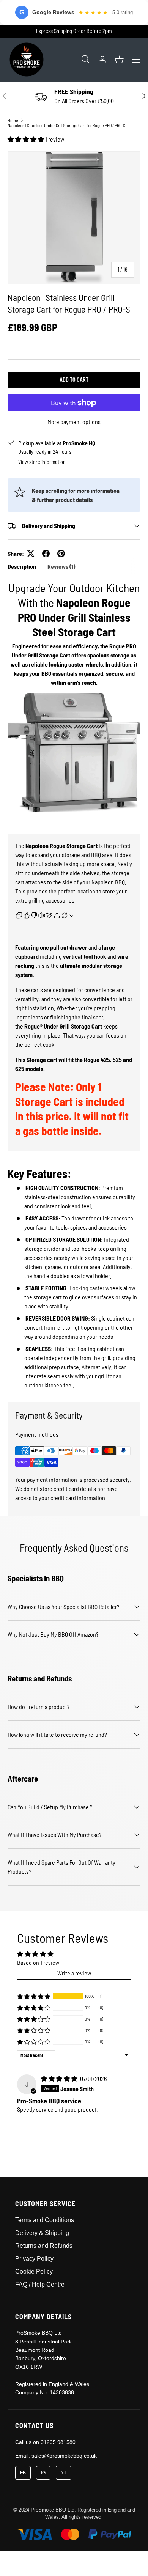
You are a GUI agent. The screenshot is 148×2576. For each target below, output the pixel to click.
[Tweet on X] (31, 554)
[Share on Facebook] (46, 554)
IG (43, 2473)
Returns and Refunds (44, 2246)
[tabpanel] (74, 985)
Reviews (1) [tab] (61, 566)
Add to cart (74, 380)
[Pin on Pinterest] (61, 554)
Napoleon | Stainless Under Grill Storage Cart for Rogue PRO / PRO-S (66, 125)
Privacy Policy (34, 2259)
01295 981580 (58, 2442)
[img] (60, 2078)
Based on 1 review (38, 1962)
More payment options (74, 422)
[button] (119, 60)
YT (64, 2473)
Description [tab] (22, 566)
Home (13, 120)
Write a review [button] (74, 1973)
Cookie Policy (34, 2272)
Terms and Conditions (45, 2220)
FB (23, 2473)
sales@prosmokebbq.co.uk (64, 2456)
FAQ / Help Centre (40, 2284)
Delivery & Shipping (42, 2233)
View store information (42, 462)
